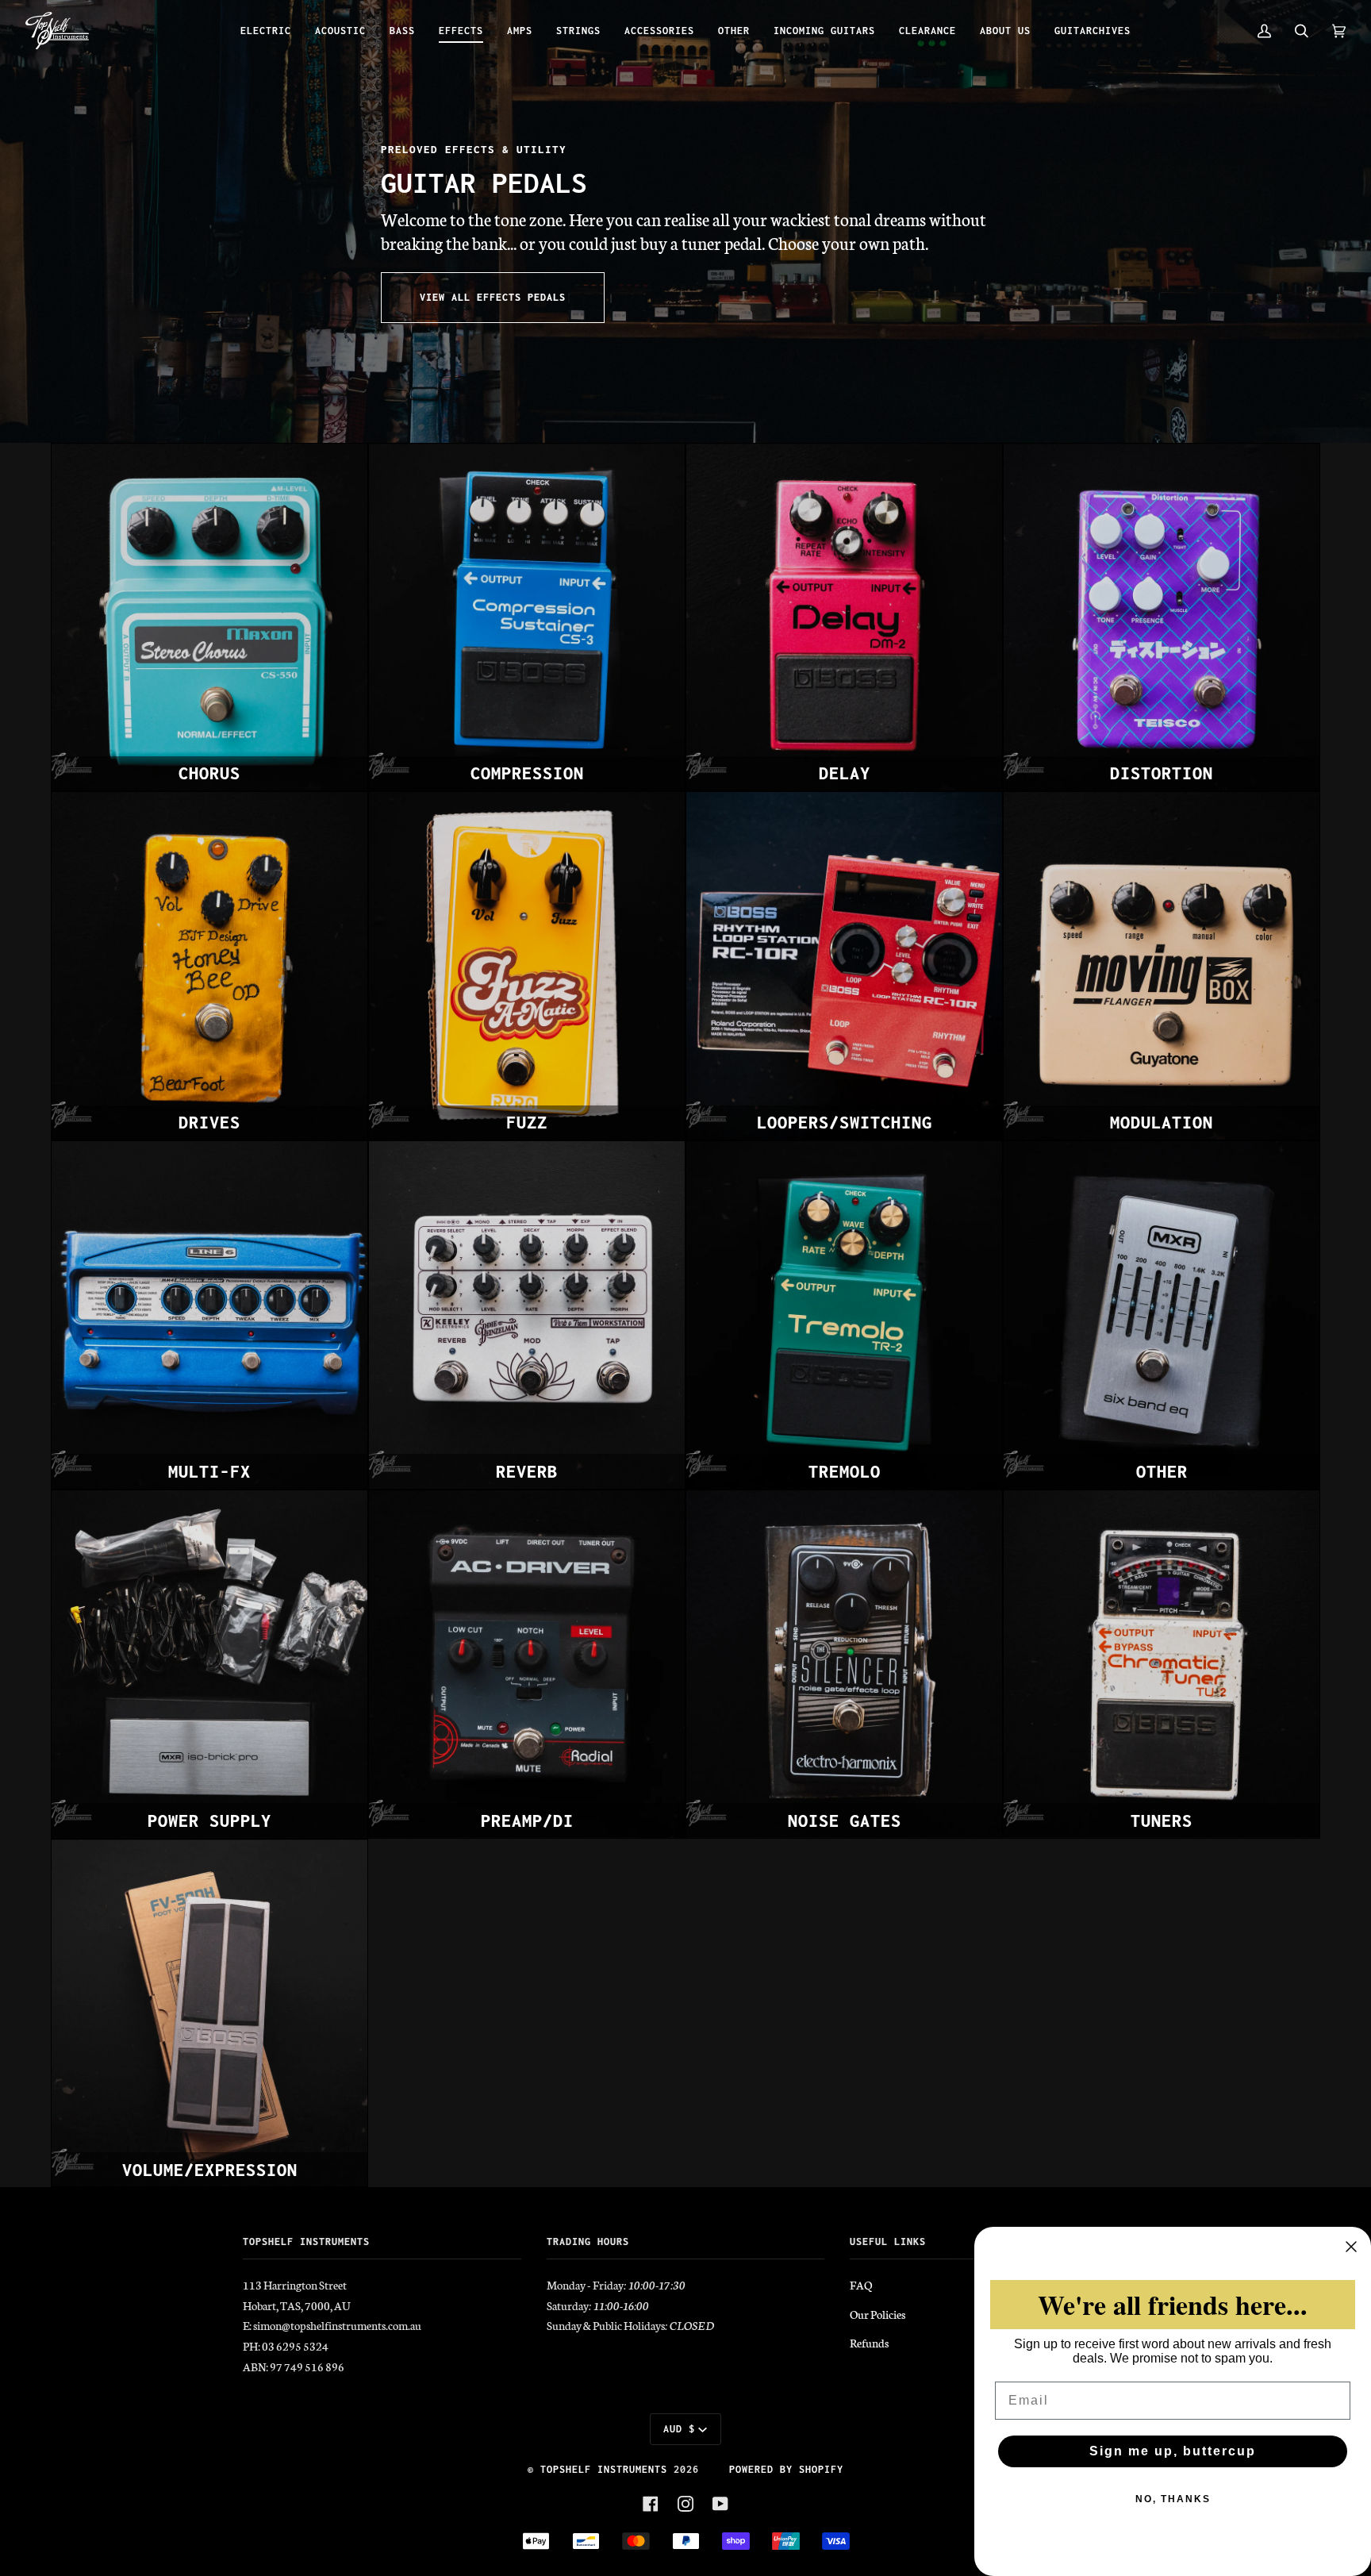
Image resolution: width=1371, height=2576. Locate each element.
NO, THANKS (1173, 2499)
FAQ (861, 2285)
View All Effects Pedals (493, 297)
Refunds (869, 2343)
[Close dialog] (1351, 2247)
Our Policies (878, 2314)
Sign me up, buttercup (1173, 2451)
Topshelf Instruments (604, 2469)
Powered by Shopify (786, 2469)
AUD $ (679, 2429)
